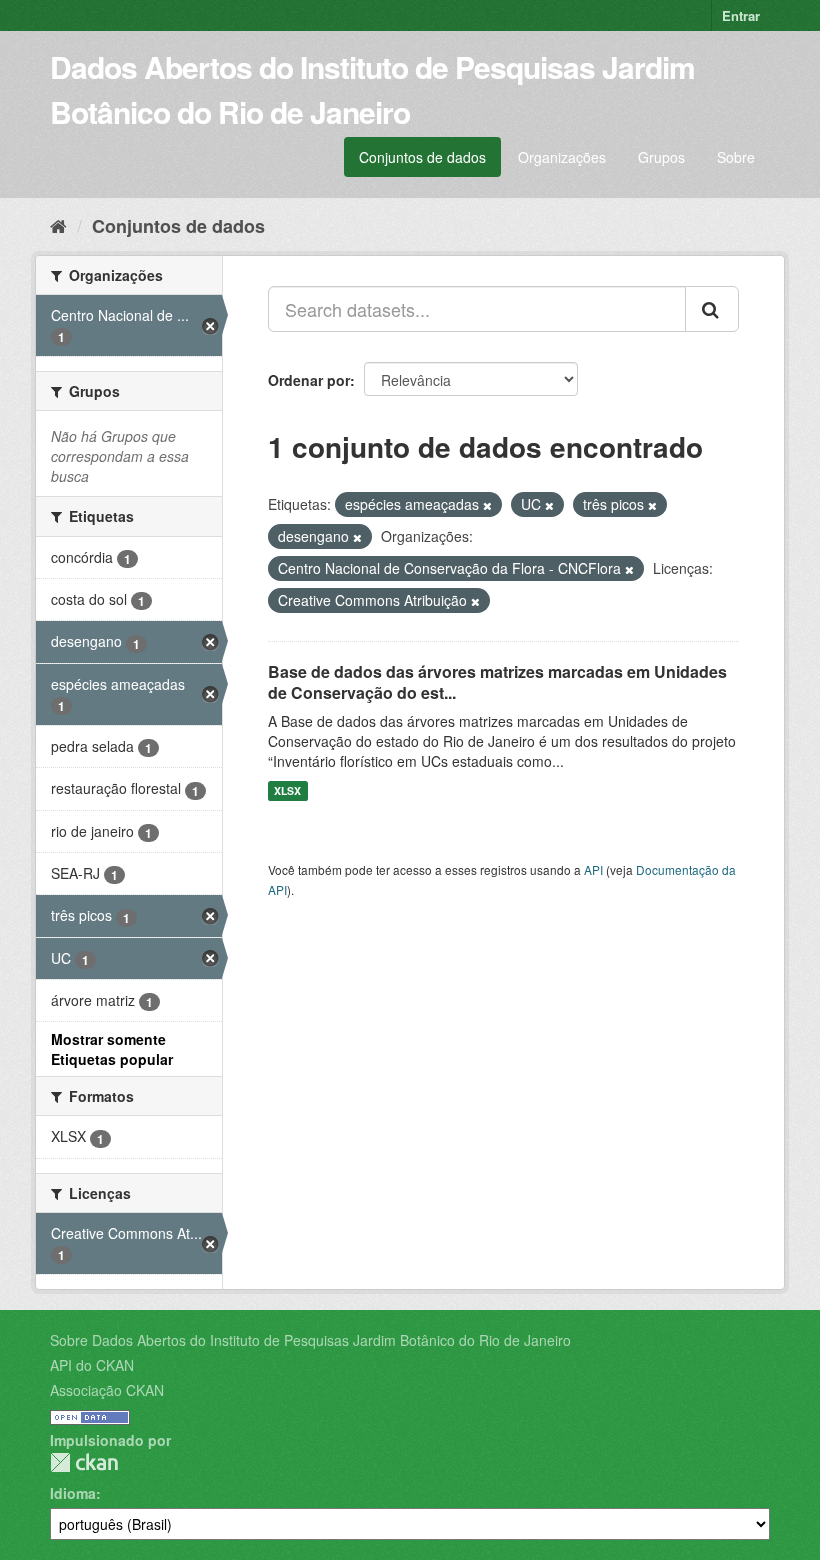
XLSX (287, 790)
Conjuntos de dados (422, 157)
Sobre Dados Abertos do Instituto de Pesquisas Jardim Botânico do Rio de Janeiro (310, 1340)
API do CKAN (92, 1365)
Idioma (73, 1493)
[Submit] (712, 309)
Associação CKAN (107, 1390)
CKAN (84, 1462)
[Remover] (487, 505)
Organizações (562, 157)
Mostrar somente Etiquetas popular (112, 1049)
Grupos (661, 157)
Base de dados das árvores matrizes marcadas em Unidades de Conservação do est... (497, 682)
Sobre (736, 157)
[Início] (58, 225)
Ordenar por (309, 380)
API (593, 869)
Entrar (741, 15)
